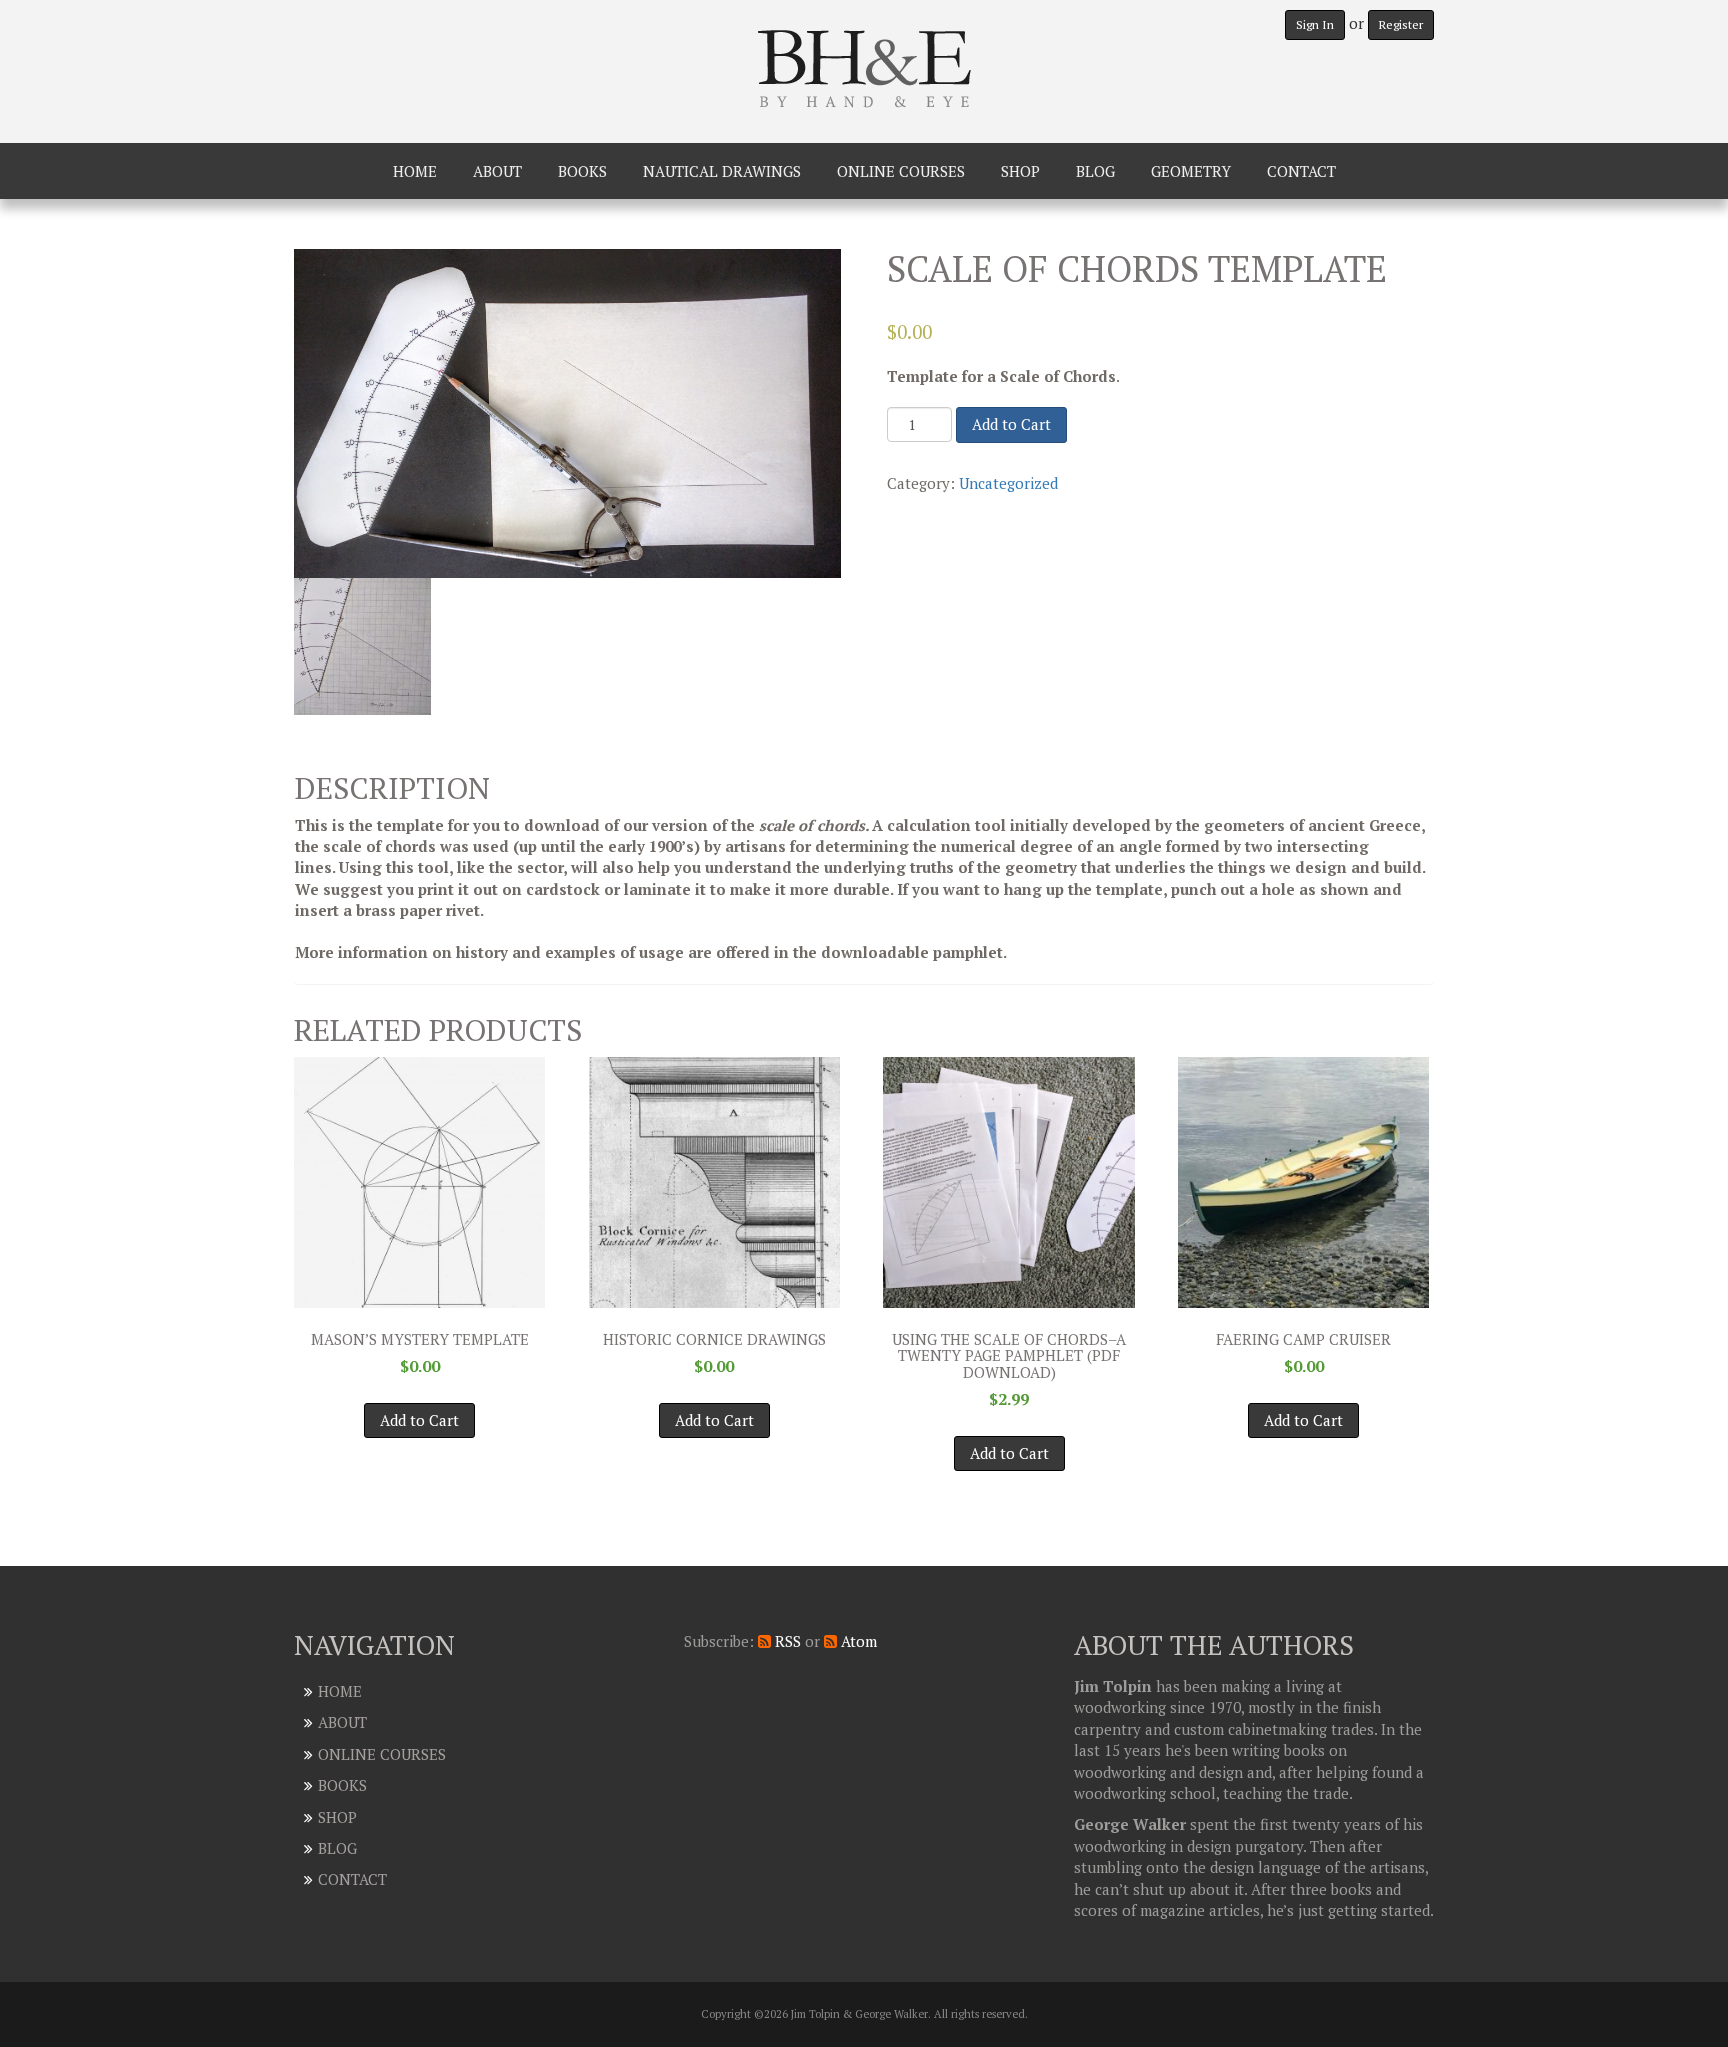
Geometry (1191, 171)
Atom (857, 1641)
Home (415, 171)
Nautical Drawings (722, 171)
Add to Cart (1011, 424)
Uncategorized (1008, 483)
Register (1401, 24)
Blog (1095, 171)
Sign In (1315, 24)
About (497, 171)
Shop (1020, 171)
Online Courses (901, 171)
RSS (786, 1641)
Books (582, 171)
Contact (1301, 171)
